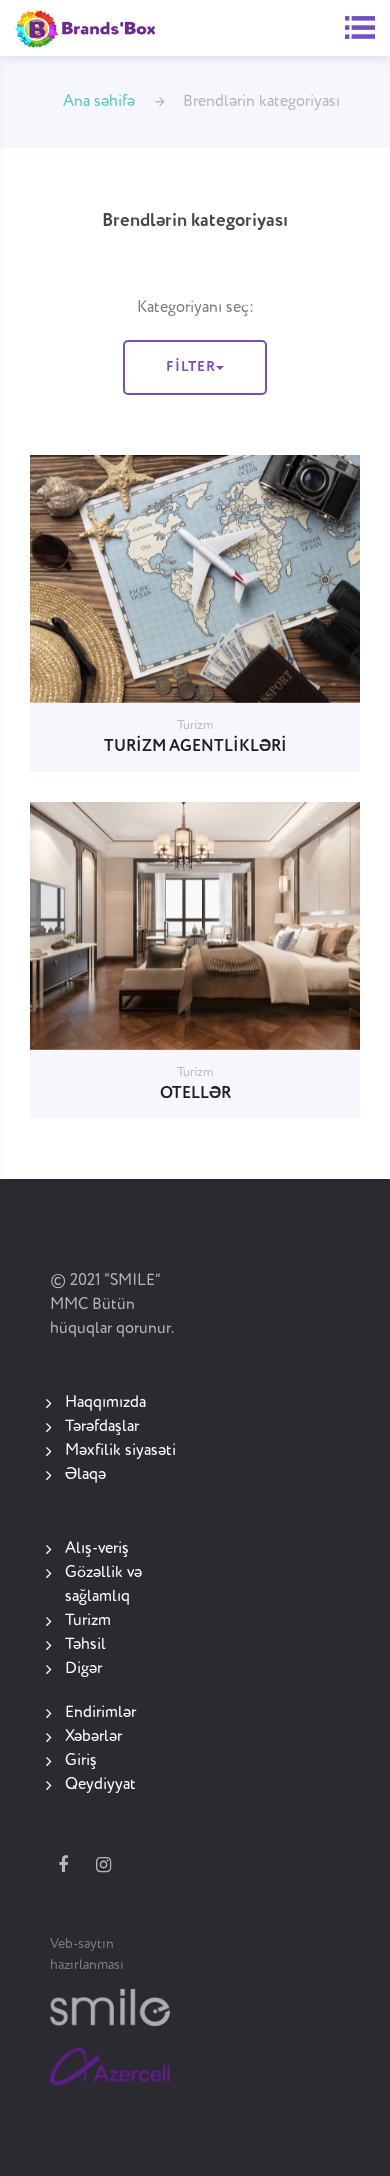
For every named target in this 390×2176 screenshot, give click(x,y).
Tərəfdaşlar (102, 1427)
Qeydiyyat (100, 1785)
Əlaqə (85, 1475)
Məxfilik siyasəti (120, 1451)
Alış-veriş (97, 1549)
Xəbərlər (93, 1737)
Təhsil (85, 1645)
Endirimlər (100, 1713)
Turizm (88, 1621)
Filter (191, 367)
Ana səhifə (99, 102)
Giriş (81, 1761)
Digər (83, 1669)
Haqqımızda (105, 1403)
